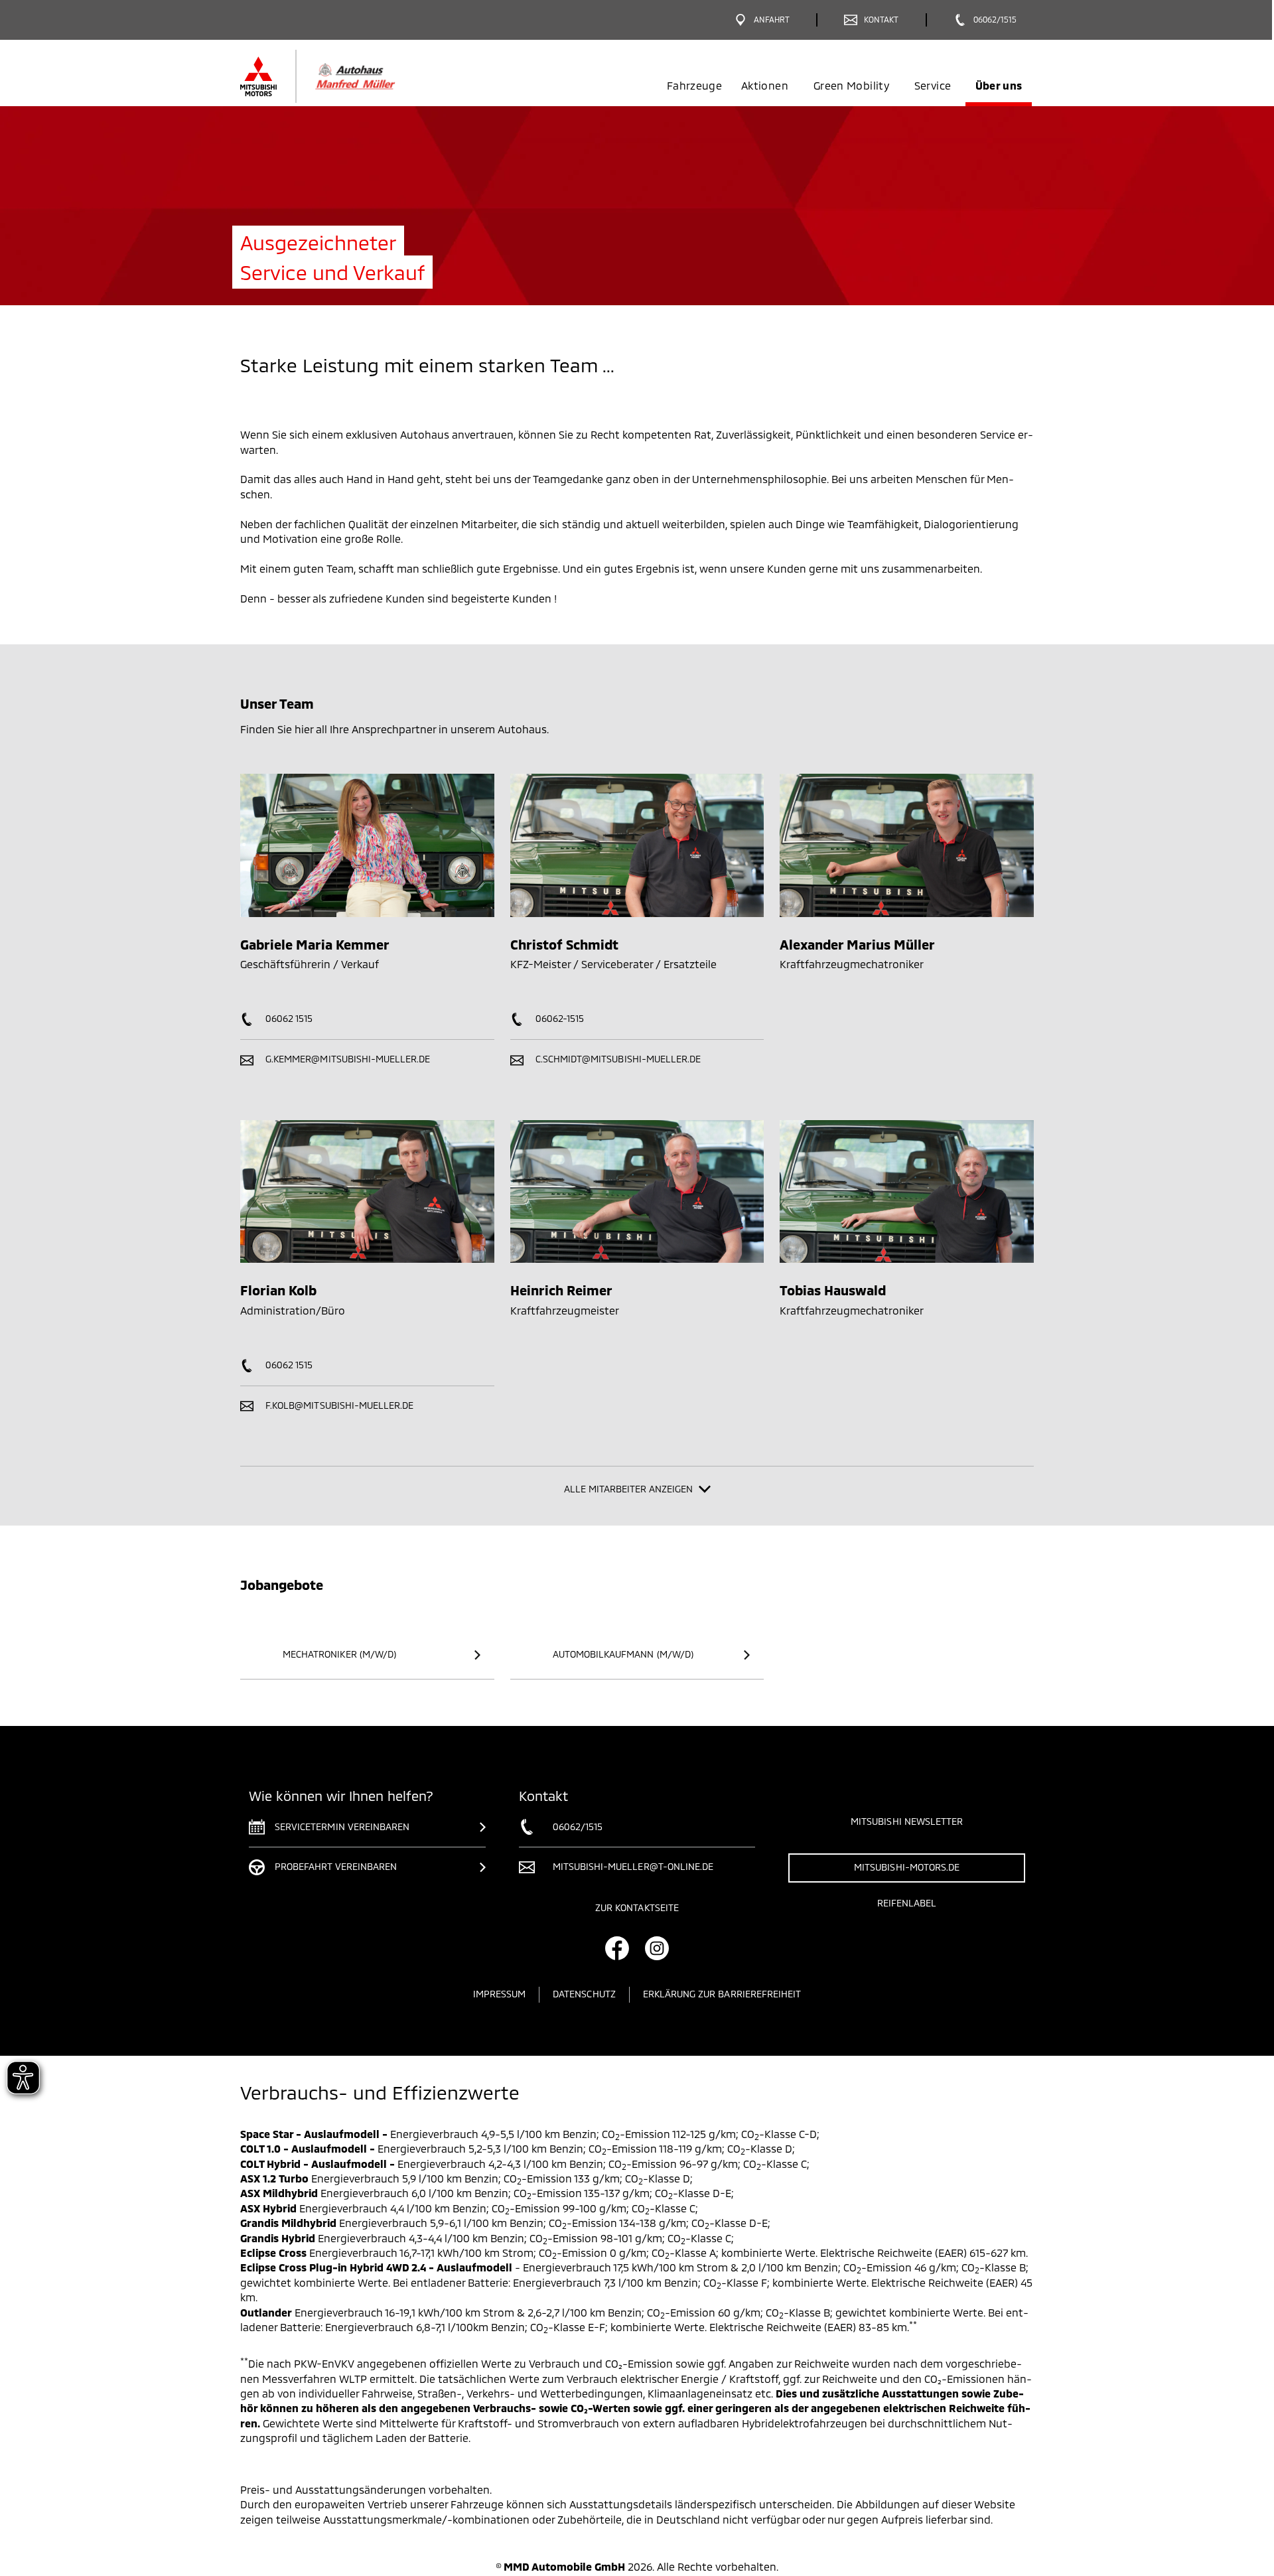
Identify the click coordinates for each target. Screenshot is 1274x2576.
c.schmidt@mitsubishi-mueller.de (617, 1059)
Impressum (499, 1994)
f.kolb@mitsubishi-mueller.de (338, 1405)
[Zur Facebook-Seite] (617, 1948)
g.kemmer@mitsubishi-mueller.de (347, 1059)
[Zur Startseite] (340, 76)
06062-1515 (559, 1018)
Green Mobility (851, 85)
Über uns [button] (999, 85)
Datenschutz (584, 1994)
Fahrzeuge (694, 85)
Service (933, 85)
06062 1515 (288, 1018)
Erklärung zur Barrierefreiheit (722, 1994)
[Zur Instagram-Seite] (657, 1948)
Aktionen (765, 85)
